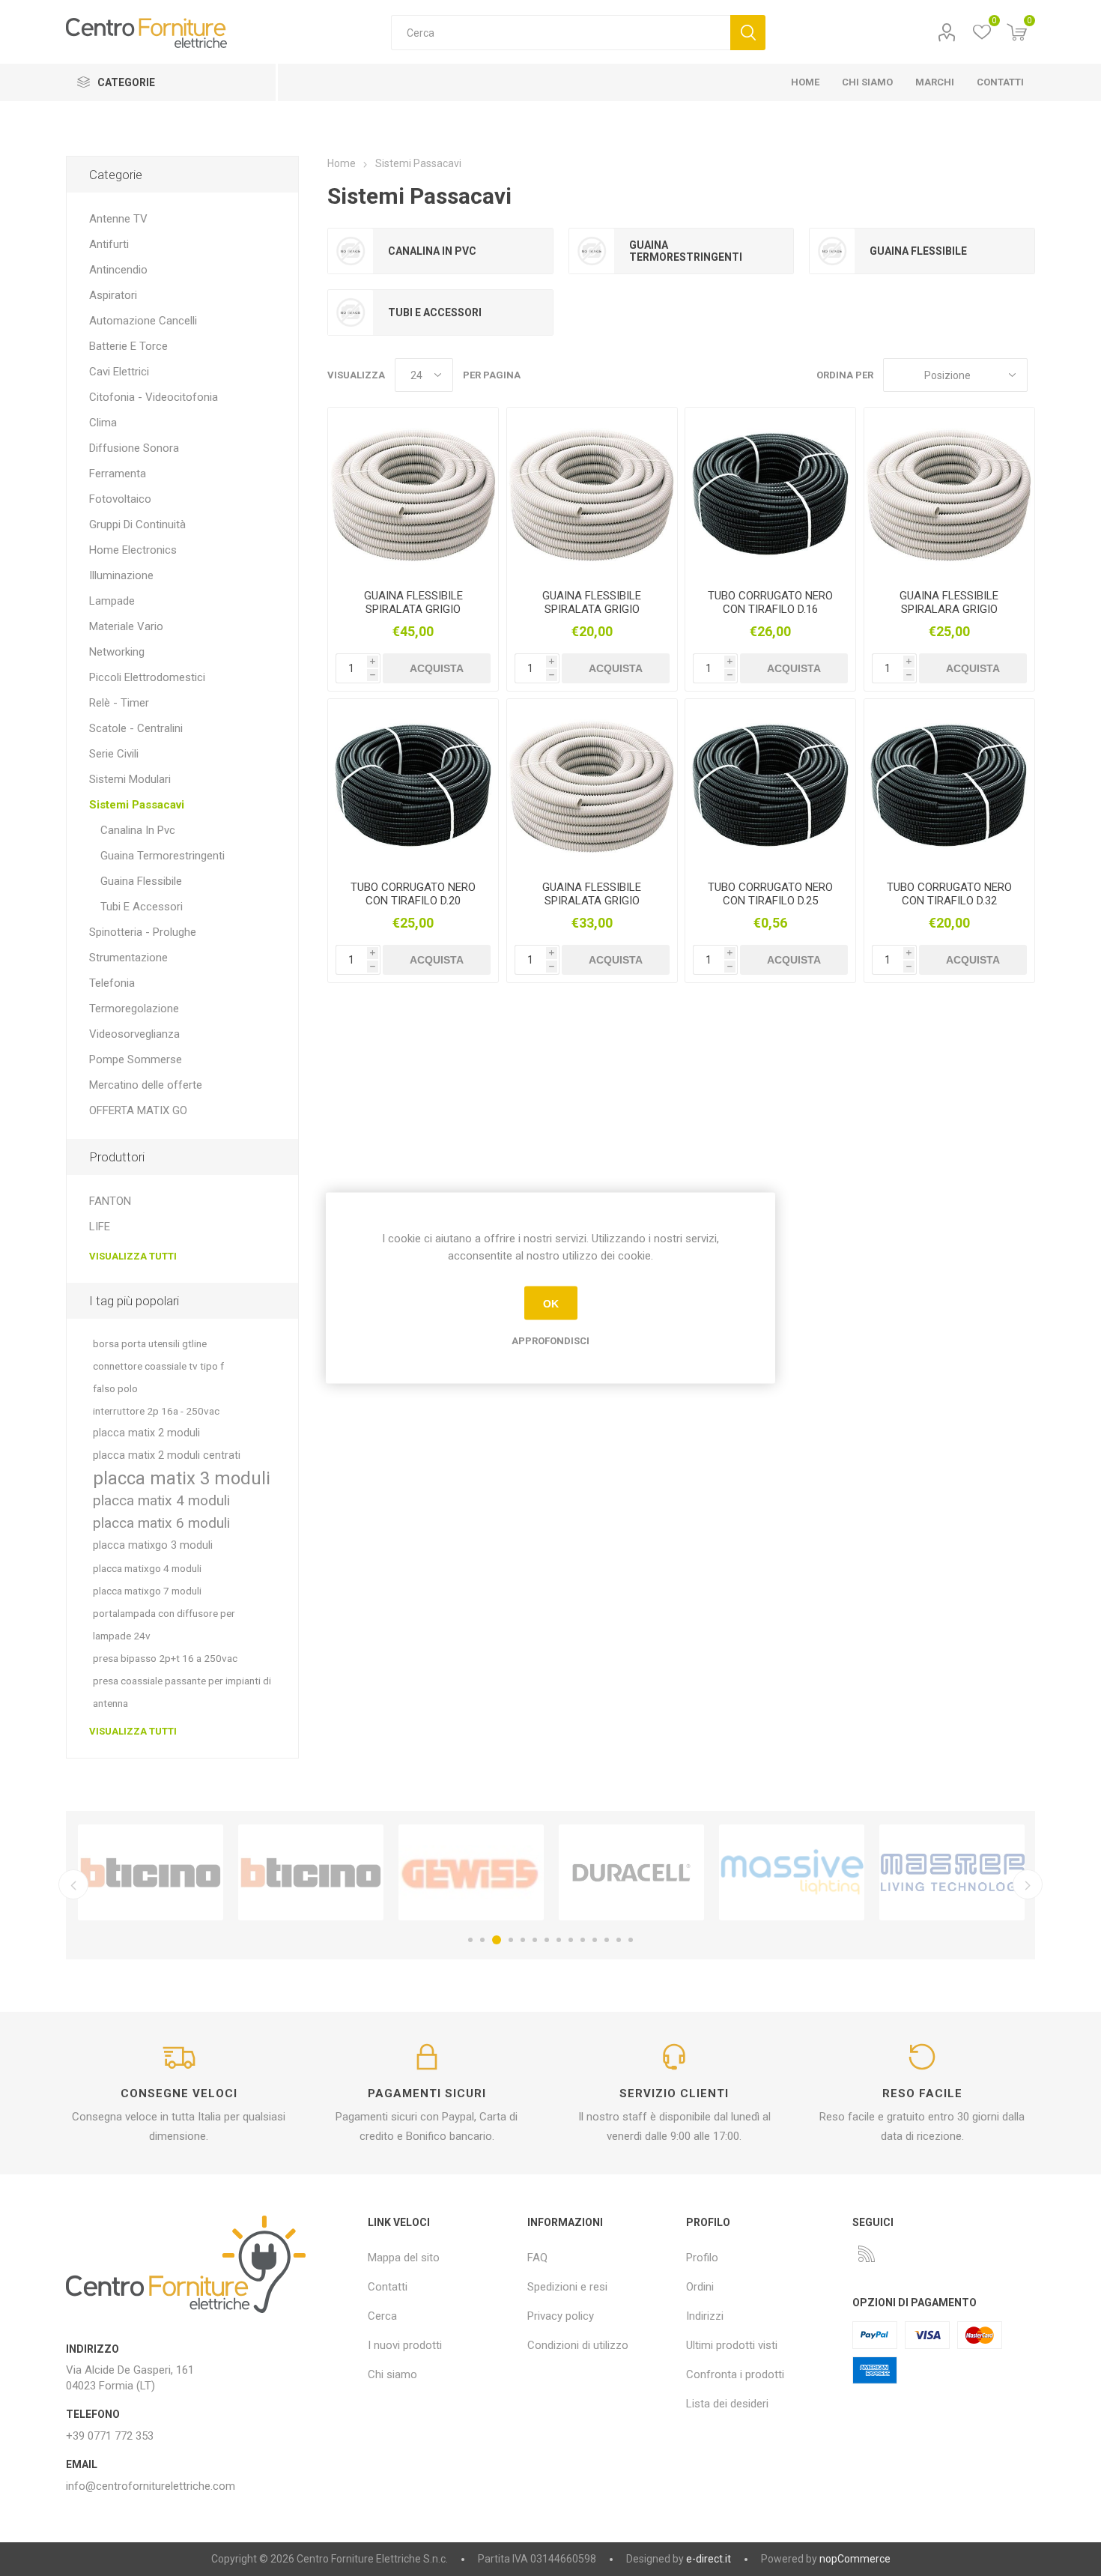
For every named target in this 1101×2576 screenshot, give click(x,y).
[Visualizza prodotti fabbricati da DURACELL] (631, 1872)
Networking (117, 652)
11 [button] (595, 1940)
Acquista (437, 668)
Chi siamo (392, 2374)
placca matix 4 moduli (161, 1500)
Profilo (947, 33)
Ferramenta (118, 474)
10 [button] (583, 1940)
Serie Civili (114, 754)
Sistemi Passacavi (137, 805)
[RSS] (867, 2254)
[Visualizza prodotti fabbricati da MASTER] (952, 1872)
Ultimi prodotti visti (732, 2345)
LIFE (100, 1227)
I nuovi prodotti (405, 2345)
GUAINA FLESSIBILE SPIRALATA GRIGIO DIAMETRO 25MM (592, 901)
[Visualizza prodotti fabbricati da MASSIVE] (792, 1872)
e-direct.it (709, 2559)
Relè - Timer (119, 703)
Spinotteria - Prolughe (143, 932)
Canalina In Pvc (432, 251)
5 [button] (523, 1940)
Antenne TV (118, 219)
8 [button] (559, 1940)
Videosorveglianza (134, 1034)
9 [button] (571, 1940)
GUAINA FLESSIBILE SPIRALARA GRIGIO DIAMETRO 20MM (949, 609)
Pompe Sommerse (136, 1059)
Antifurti (109, 244)
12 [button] (607, 1940)
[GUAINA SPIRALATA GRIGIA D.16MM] (592, 493)
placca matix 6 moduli (161, 1523)
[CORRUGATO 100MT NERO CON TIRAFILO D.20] (413, 784)
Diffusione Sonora (134, 448)
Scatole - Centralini (136, 728)
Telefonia (112, 983)
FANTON (110, 1201)
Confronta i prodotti (735, 2374)
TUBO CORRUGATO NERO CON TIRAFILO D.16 (770, 602)
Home (342, 163)
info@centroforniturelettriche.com (151, 2486)
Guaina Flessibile (918, 251)
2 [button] (482, 1940)
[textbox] (561, 33)
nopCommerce (855, 2559)
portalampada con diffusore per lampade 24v (164, 1624)
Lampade (112, 601)
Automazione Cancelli (143, 321)
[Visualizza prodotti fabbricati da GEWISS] (471, 1872)
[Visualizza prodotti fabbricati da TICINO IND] (311, 1872)
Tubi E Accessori (435, 312)
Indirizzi (705, 2316)
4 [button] (511, 1940)
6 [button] (535, 1940)
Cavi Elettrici (119, 372)
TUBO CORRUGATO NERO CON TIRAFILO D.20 (413, 894)
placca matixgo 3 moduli (153, 1545)
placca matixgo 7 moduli (147, 1591)
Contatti (388, 2287)
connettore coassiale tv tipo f (158, 1366)
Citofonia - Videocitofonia (154, 397)
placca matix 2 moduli (146, 1433)
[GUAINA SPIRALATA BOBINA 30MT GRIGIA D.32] (413, 493)
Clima (103, 423)
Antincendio (118, 270)
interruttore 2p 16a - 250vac (156, 1411)
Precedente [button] (73, 1884)
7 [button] (547, 1940)
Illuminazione (121, 575)
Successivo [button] (1028, 1884)
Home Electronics (133, 550)
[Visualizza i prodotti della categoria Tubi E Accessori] (351, 312)
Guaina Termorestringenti (686, 251)
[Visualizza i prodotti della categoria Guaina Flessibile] (832, 251)
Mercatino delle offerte (146, 1085)
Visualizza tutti (133, 1256)
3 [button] (497, 1940)
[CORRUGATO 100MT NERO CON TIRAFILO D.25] (770, 784)
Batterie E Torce (128, 346)
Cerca (748, 33)
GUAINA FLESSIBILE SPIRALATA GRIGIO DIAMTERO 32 (413, 609)
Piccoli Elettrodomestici (147, 677)
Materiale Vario (126, 626)
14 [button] (631, 1940)
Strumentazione (128, 958)
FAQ (537, 2258)
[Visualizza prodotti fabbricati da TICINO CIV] (151, 1872)
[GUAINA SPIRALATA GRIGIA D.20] (949, 493)
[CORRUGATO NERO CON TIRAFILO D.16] (770, 493)
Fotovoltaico (120, 499)
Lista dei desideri (727, 2404)
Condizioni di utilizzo (578, 2345)
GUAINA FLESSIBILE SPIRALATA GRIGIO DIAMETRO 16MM (592, 609)
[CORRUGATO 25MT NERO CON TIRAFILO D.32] (949, 784)
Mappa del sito (404, 2258)
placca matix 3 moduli (182, 1478)
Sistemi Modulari (130, 779)
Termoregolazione (134, 1009)
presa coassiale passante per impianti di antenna (182, 1692)
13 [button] (619, 1940)
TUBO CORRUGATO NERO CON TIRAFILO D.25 (770, 894)
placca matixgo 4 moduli (147, 1568)
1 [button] (470, 1940)
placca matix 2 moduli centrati (167, 1455)
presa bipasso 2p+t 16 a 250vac (165, 1658)
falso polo (115, 1388)
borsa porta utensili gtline (150, 1343)
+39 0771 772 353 (110, 2436)
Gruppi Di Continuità (137, 524)
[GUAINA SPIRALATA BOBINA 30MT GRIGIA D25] (592, 784)
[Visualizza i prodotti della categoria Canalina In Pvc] (351, 251)
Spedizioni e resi (567, 2287)
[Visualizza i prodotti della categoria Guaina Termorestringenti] (592, 251)
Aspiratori (113, 295)
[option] (151, 1872)
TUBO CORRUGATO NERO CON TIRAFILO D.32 (949, 894)
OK (551, 1303)
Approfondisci (550, 1341)
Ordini (700, 2287)
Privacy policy (561, 2316)
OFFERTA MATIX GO (138, 1110)
